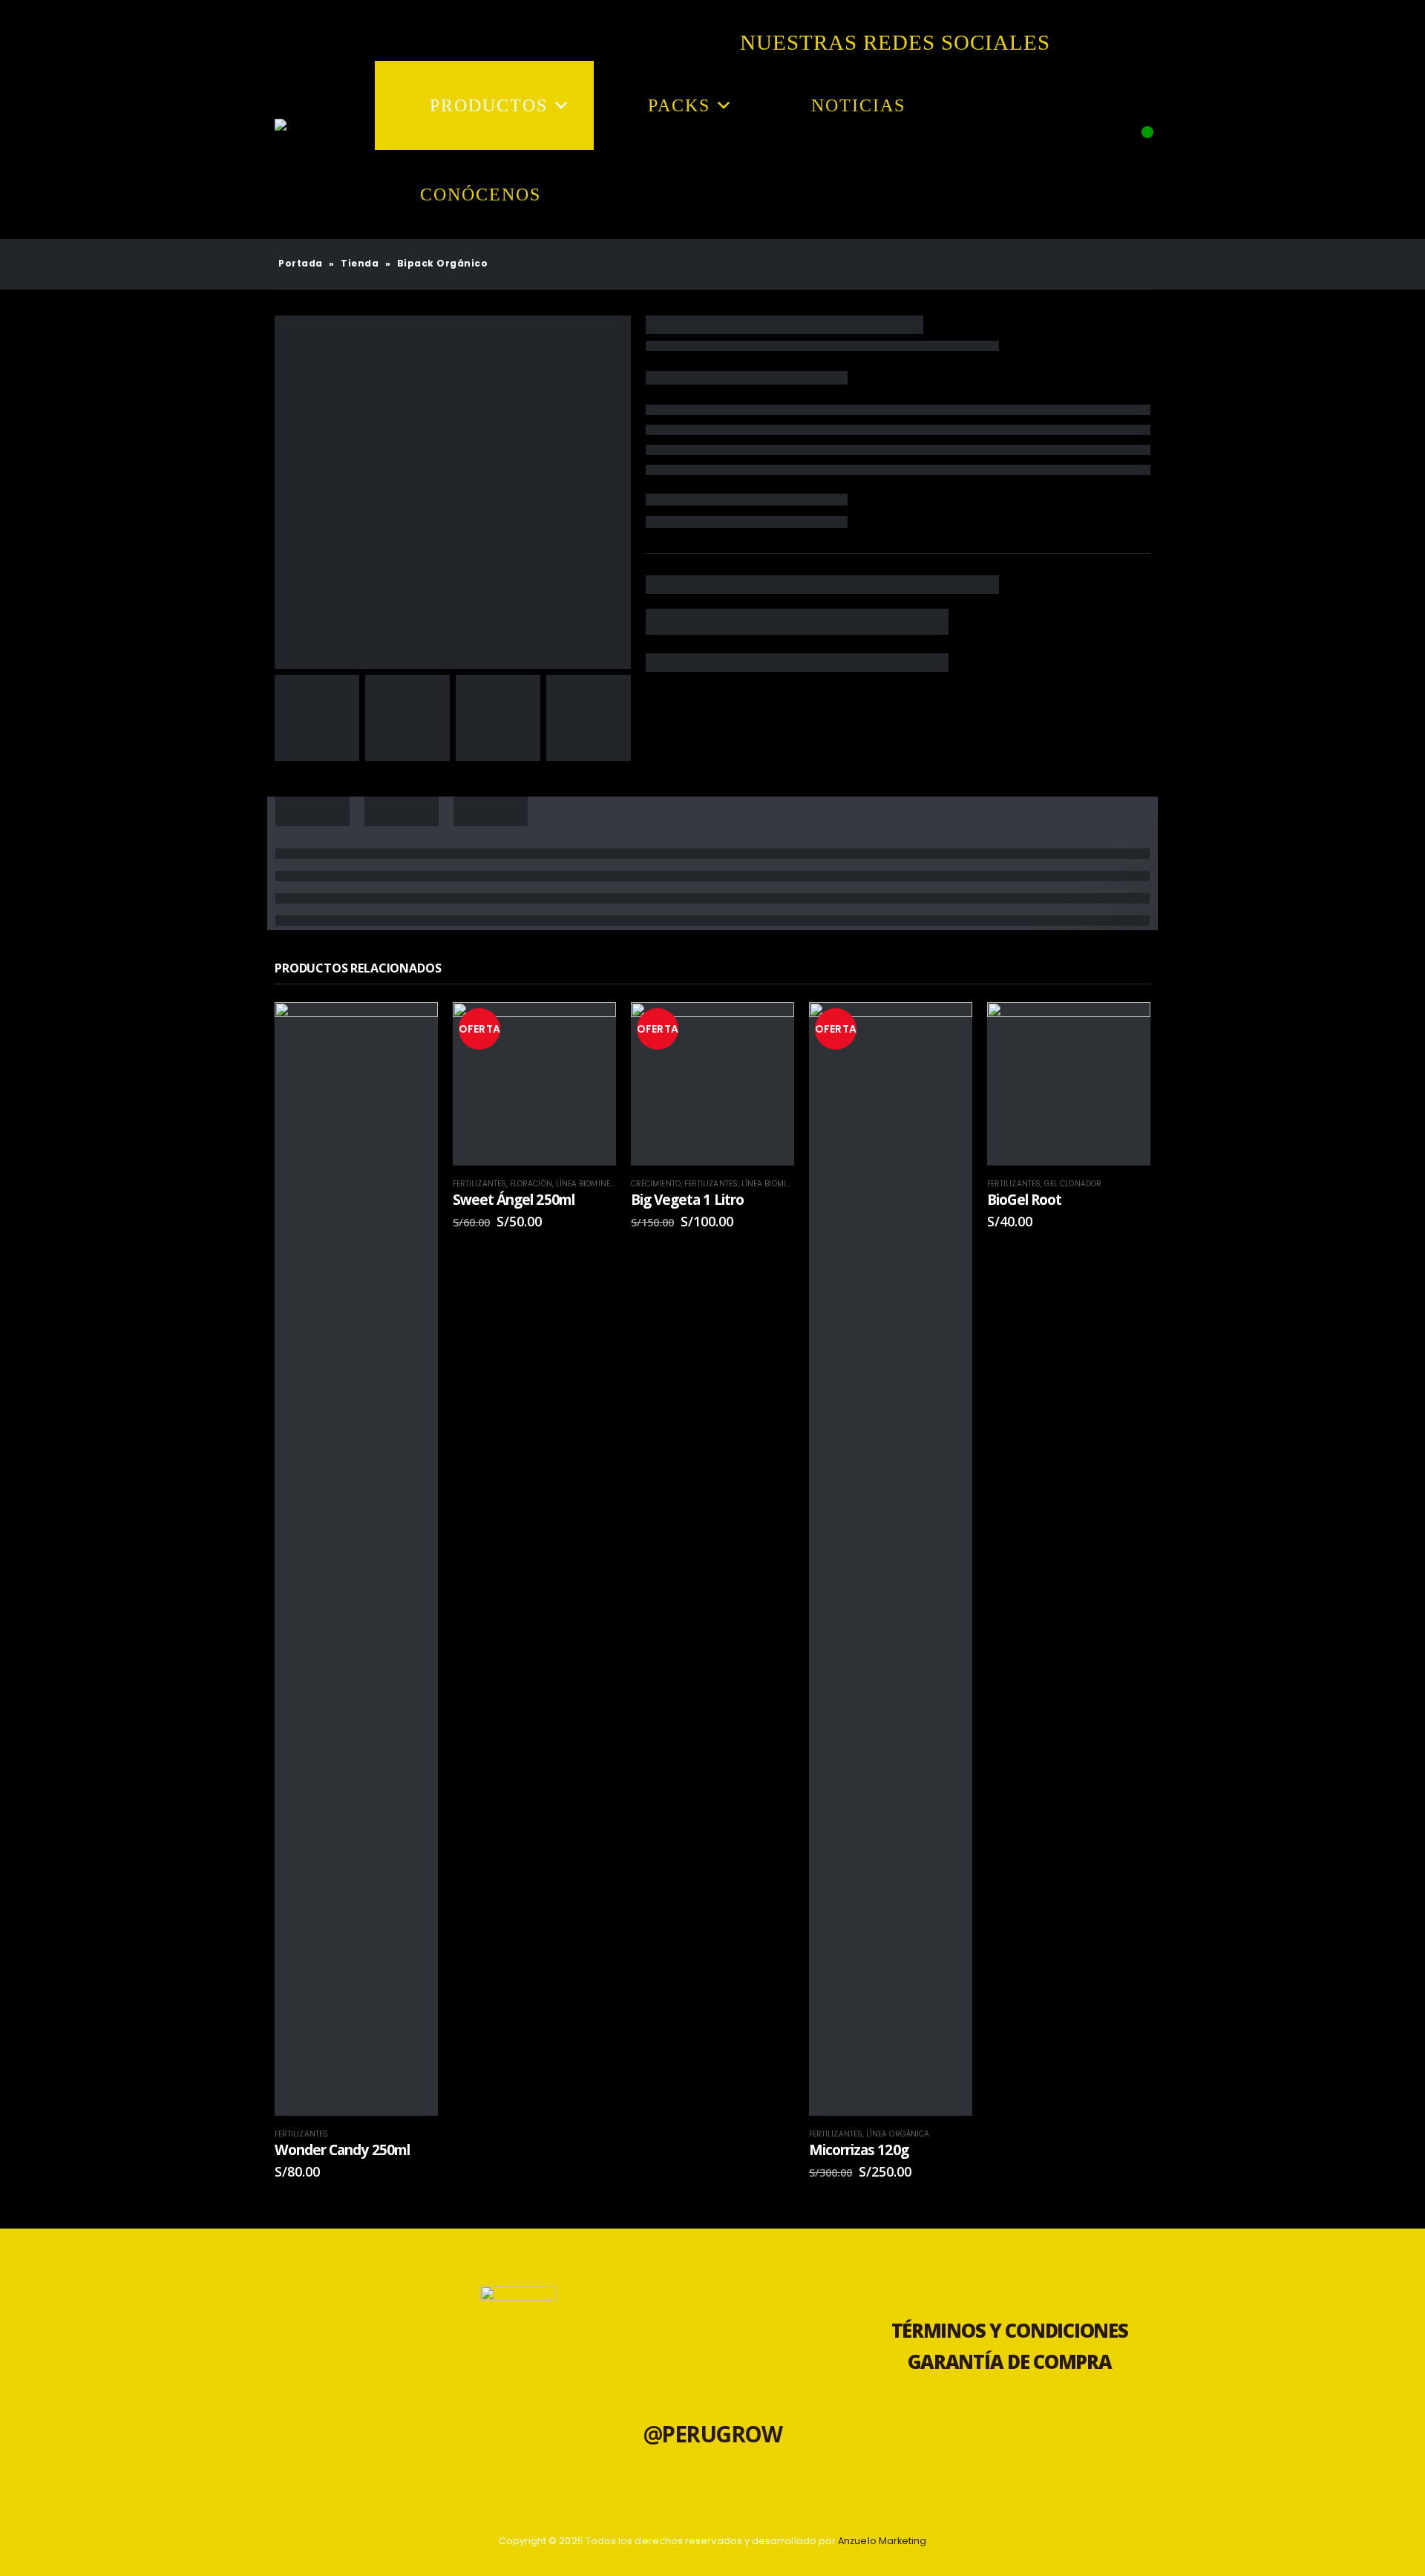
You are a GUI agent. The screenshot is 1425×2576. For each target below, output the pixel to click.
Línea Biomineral (590, 1184)
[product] (356, 1559)
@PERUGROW (713, 2434)
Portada (301, 263)
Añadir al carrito (413, 2058)
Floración (531, 1184)
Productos (489, 105)
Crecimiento (656, 1184)
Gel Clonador (1073, 1184)
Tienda (360, 263)
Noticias (858, 105)
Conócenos (481, 194)
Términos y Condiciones (1010, 2331)
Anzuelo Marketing (882, 2541)
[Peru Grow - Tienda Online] (297, 150)
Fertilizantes (301, 2134)
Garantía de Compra (1010, 2362)
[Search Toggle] (1136, 160)
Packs (679, 105)
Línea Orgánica (898, 2134)
